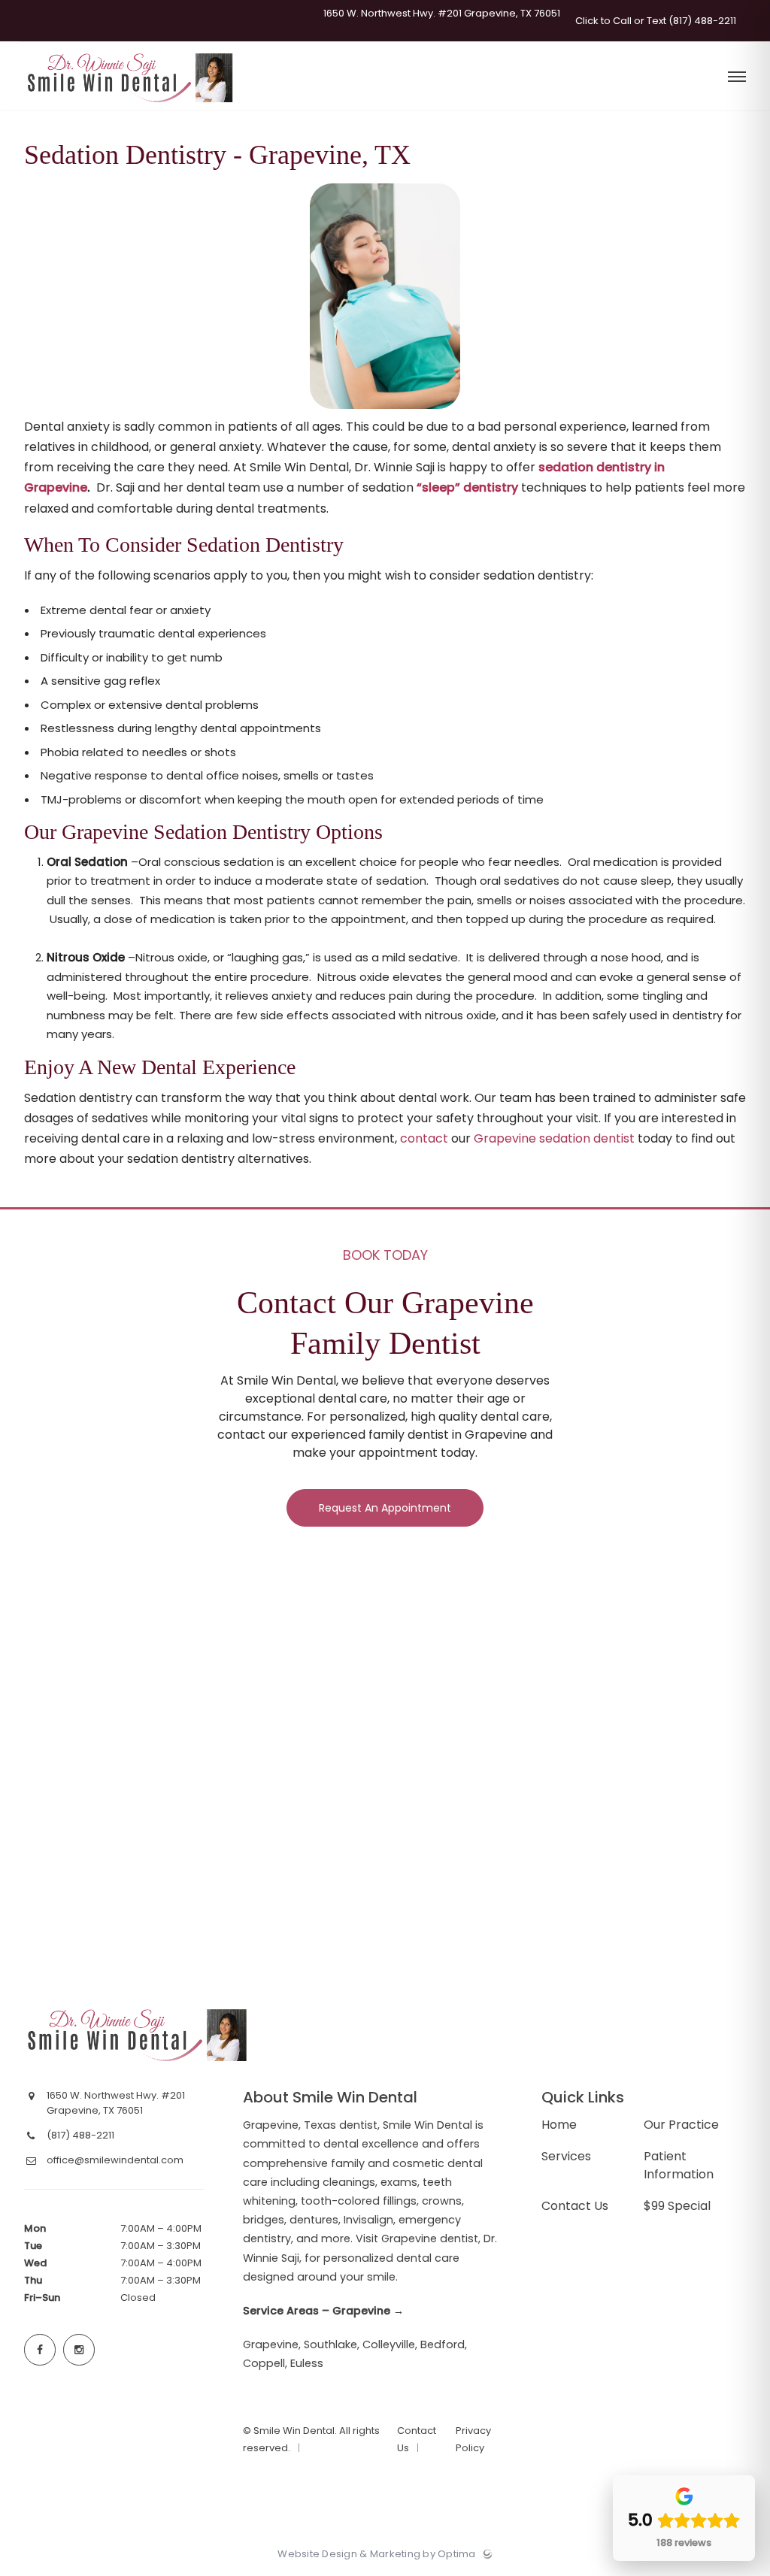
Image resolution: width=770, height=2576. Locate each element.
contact (424, 1138)
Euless (307, 2363)
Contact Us (575, 2206)
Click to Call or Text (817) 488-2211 (655, 21)
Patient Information (679, 2165)
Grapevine (271, 2344)
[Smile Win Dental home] (138, 2035)
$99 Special (677, 2206)
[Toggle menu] (737, 78)
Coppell (264, 2363)
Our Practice (681, 2125)
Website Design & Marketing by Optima (376, 2554)
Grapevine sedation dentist (554, 1138)
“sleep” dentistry (467, 487)
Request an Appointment (385, 1508)
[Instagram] (79, 2350)
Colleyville (389, 2344)
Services (566, 2156)
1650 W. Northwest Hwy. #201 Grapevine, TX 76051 (441, 14)
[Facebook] (40, 2350)
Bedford (443, 2344)
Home (559, 2125)
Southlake (330, 2344)
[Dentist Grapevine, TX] (131, 106)
